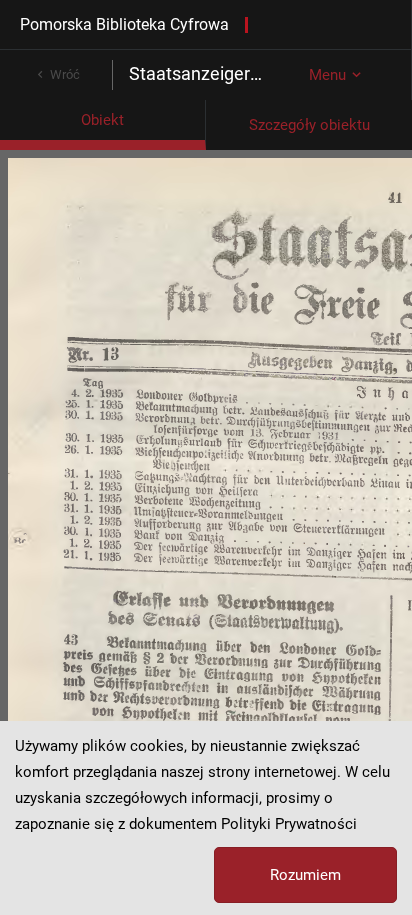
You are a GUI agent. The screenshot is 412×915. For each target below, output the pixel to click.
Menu (327, 75)
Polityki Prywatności (289, 824)
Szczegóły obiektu (309, 125)
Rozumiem (305, 875)
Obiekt (102, 120)
